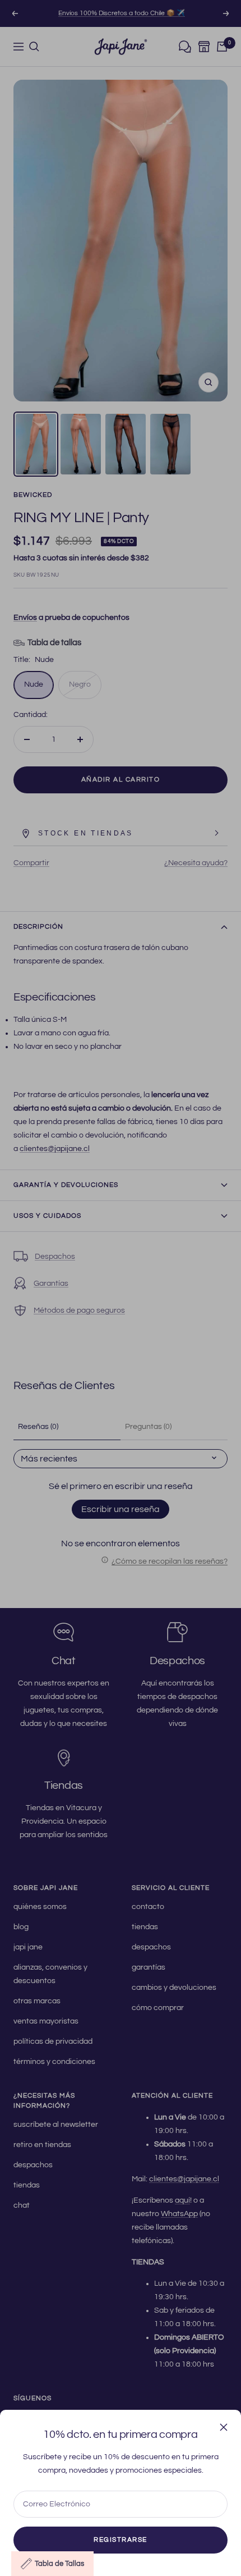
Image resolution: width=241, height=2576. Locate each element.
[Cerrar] (224, 2427)
